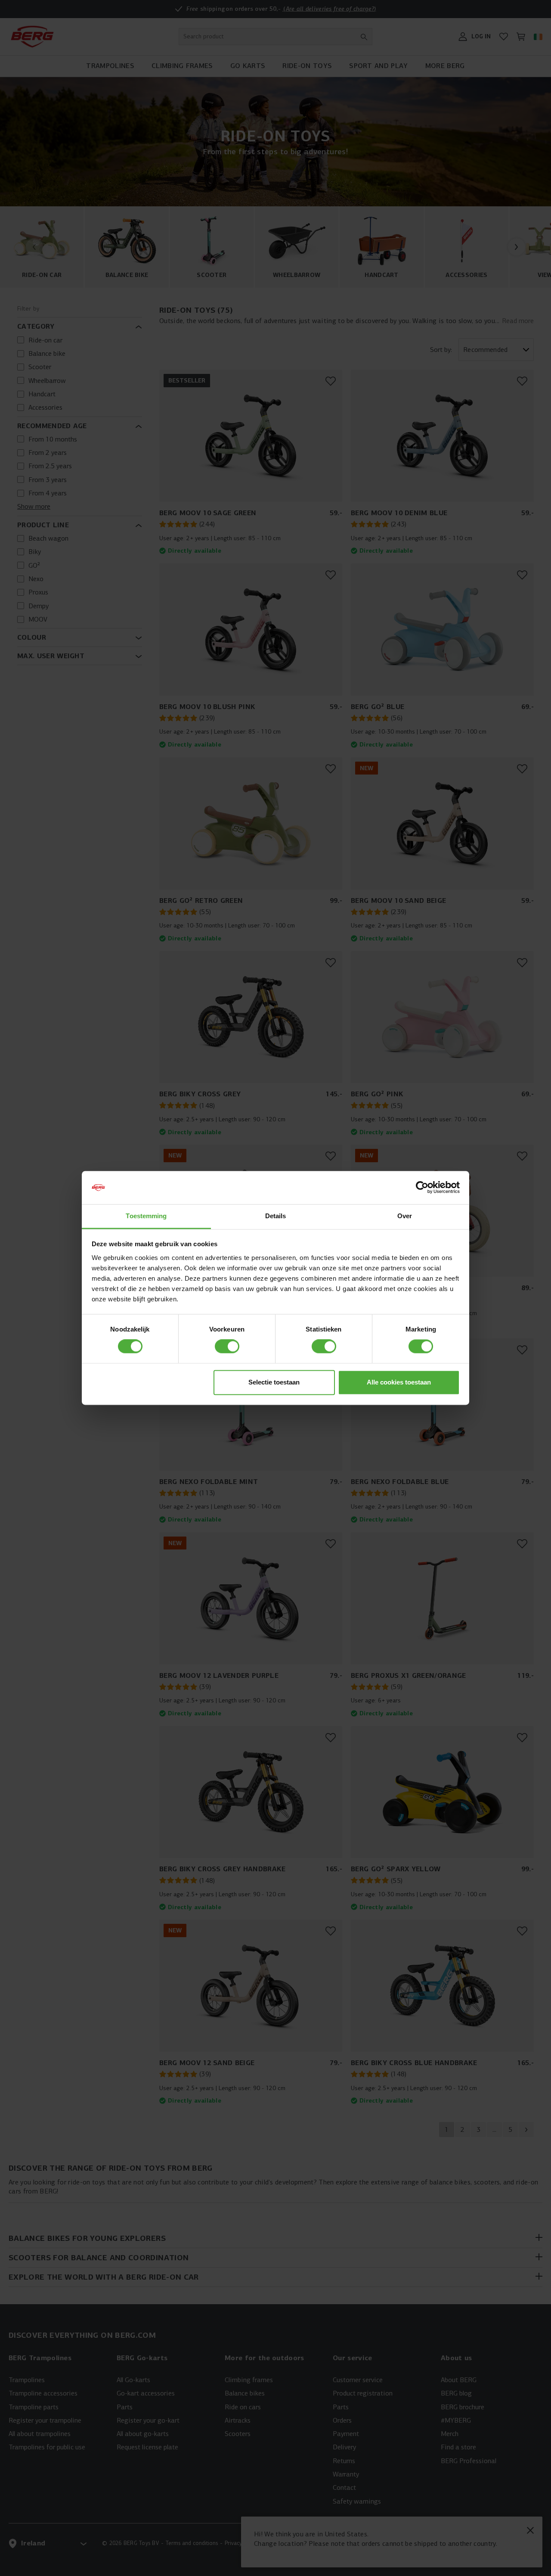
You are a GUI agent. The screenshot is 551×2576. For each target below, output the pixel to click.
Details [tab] (276, 1216)
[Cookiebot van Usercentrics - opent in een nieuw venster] (422, 1188)
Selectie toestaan (274, 1382)
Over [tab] (405, 1216)
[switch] (227, 1347)
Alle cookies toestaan (399, 1382)
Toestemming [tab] (146, 1216)
